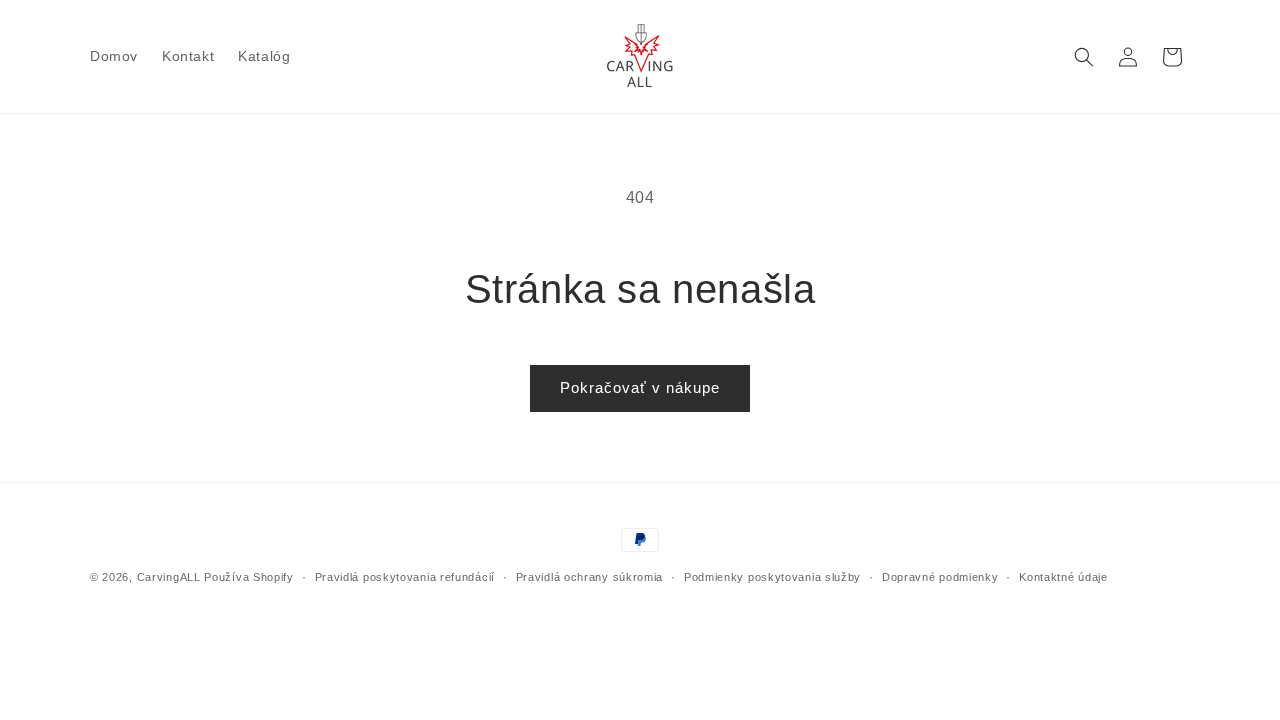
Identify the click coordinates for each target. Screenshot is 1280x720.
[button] (1084, 57)
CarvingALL (169, 577)
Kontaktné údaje (1063, 577)
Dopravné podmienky (940, 577)
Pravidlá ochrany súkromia (590, 577)
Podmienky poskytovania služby (772, 577)
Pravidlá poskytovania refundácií (405, 577)
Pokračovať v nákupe (640, 387)
